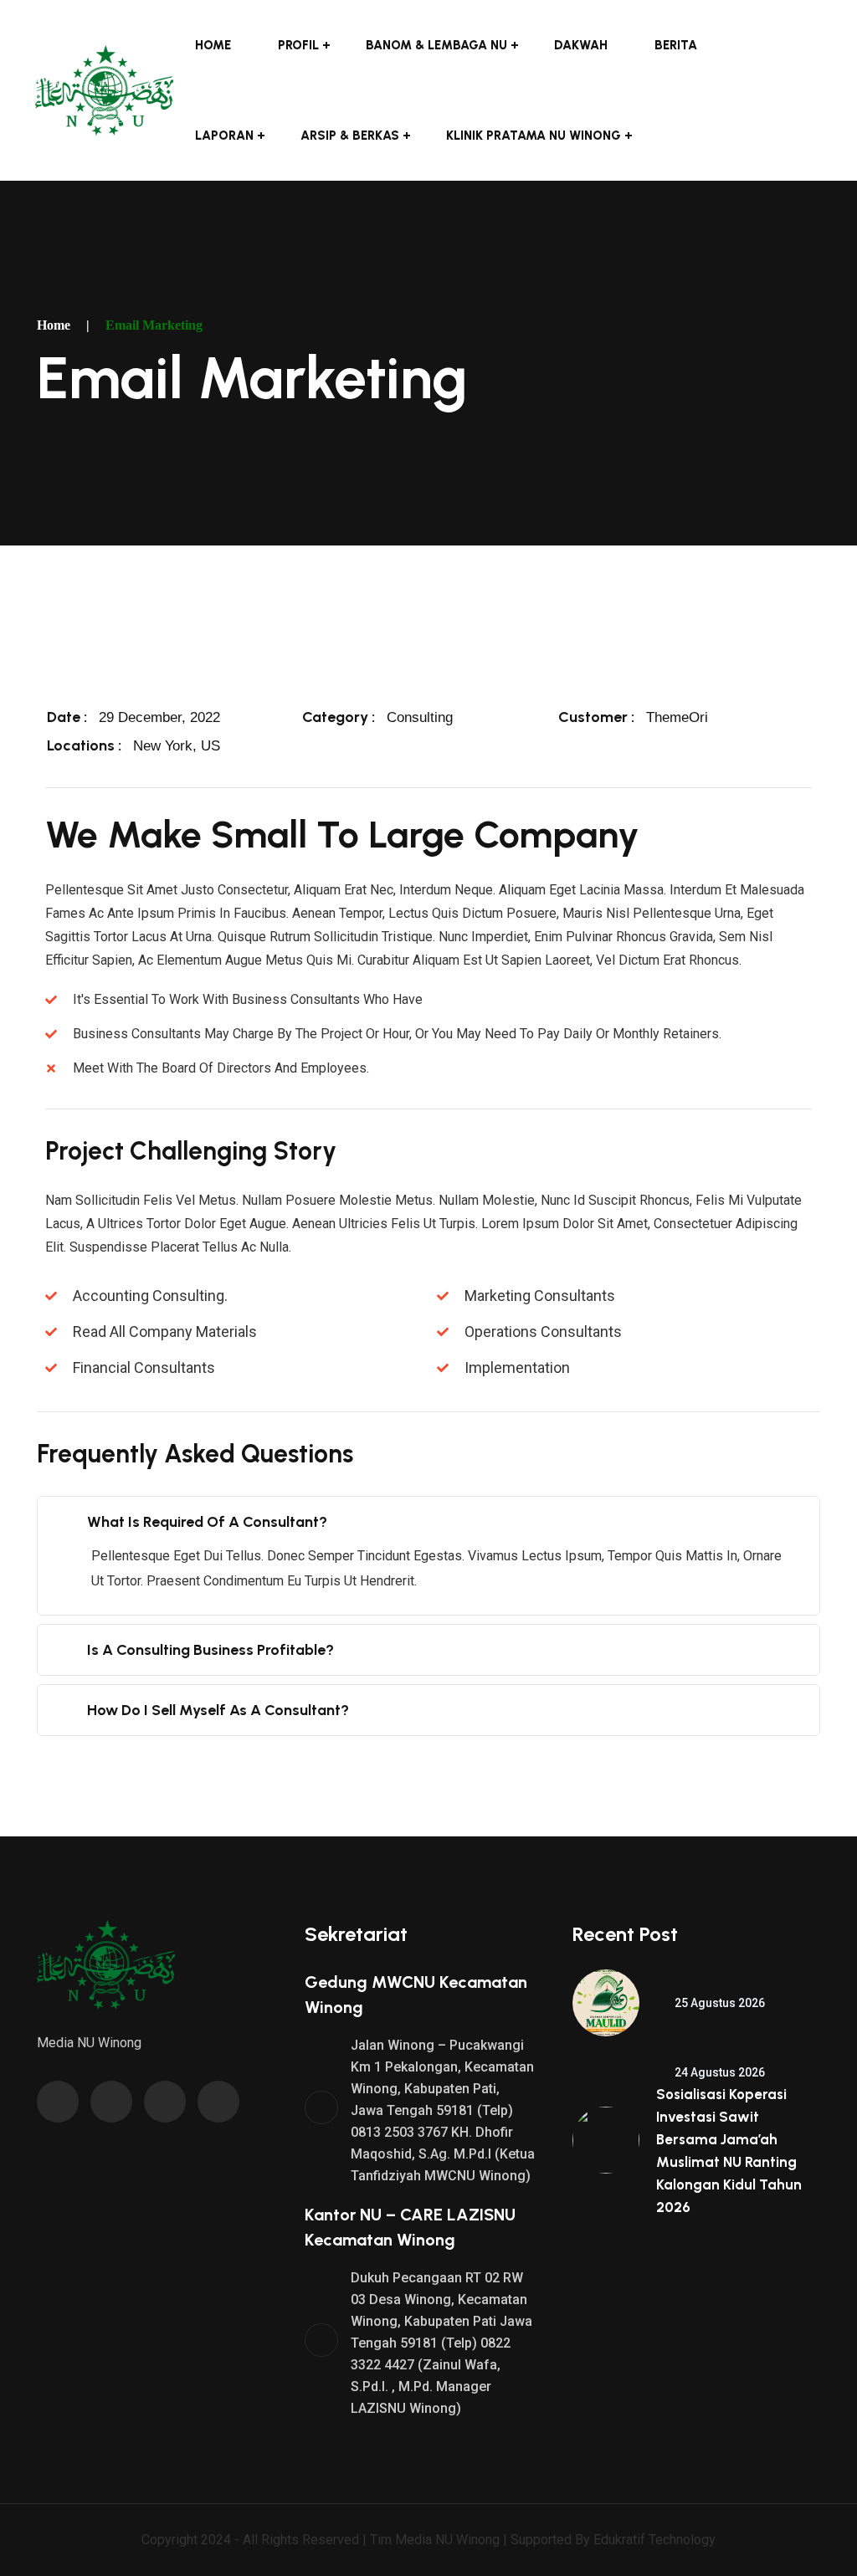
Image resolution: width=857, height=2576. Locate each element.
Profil (298, 45)
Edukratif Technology (654, 2540)
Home (213, 45)
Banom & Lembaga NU (436, 45)
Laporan (224, 136)
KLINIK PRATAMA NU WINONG (534, 136)
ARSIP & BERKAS (350, 136)
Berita (676, 45)
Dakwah (581, 45)
